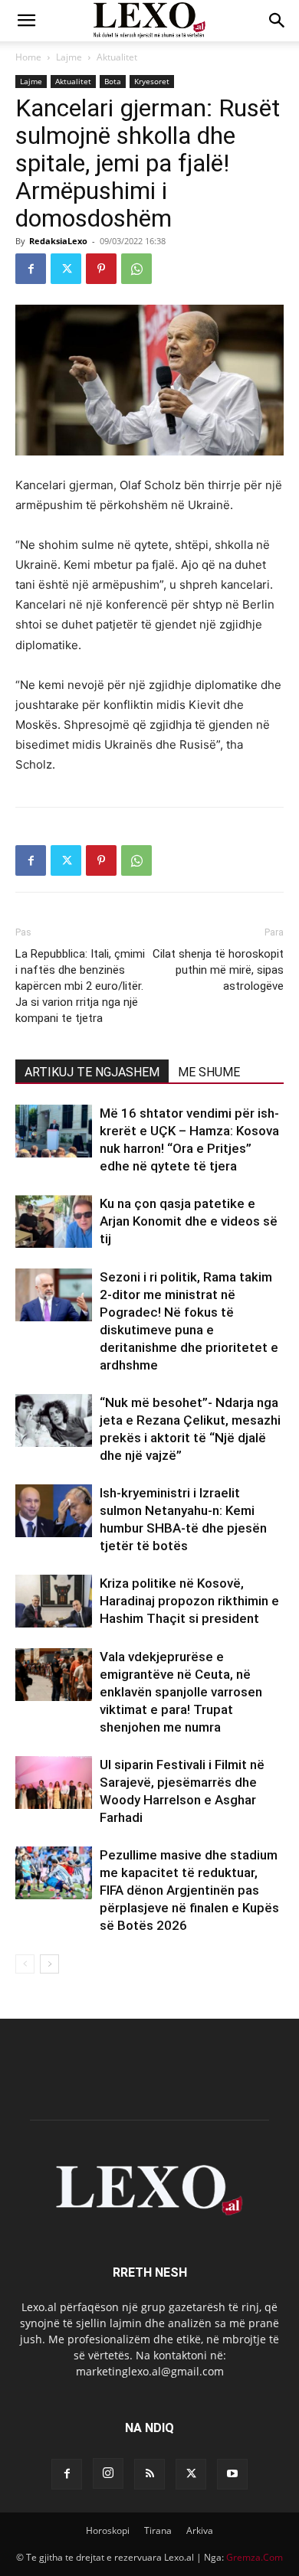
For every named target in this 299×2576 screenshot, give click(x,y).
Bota (113, 81)
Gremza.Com (255, 2557)
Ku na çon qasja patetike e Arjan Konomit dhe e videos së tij (189, 1221)
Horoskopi (108, 2530)
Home (28, 57)
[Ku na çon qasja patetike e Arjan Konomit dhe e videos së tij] (54, 1221)
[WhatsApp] (136, 269)
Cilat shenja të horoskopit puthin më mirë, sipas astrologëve (218, 970)
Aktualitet (117, 57)
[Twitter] (66, 269)
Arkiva (200, 2530)
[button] (26, 21)
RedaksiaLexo (58, 241)
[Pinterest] (101, 269)
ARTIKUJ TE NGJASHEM (92, 1072)
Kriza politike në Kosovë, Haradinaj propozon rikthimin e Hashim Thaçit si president (189, 1601)
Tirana (158, 2530)
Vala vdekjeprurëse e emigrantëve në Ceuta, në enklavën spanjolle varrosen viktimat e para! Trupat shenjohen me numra (181, 1692)
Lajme (69, 57)
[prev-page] (25, 1964)
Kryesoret (152, 81)
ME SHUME (209, 1072)
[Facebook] (31, 269)
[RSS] (149, 2474)
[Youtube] (232, 2474)
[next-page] (49, 1964)
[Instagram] (108, 2473)
